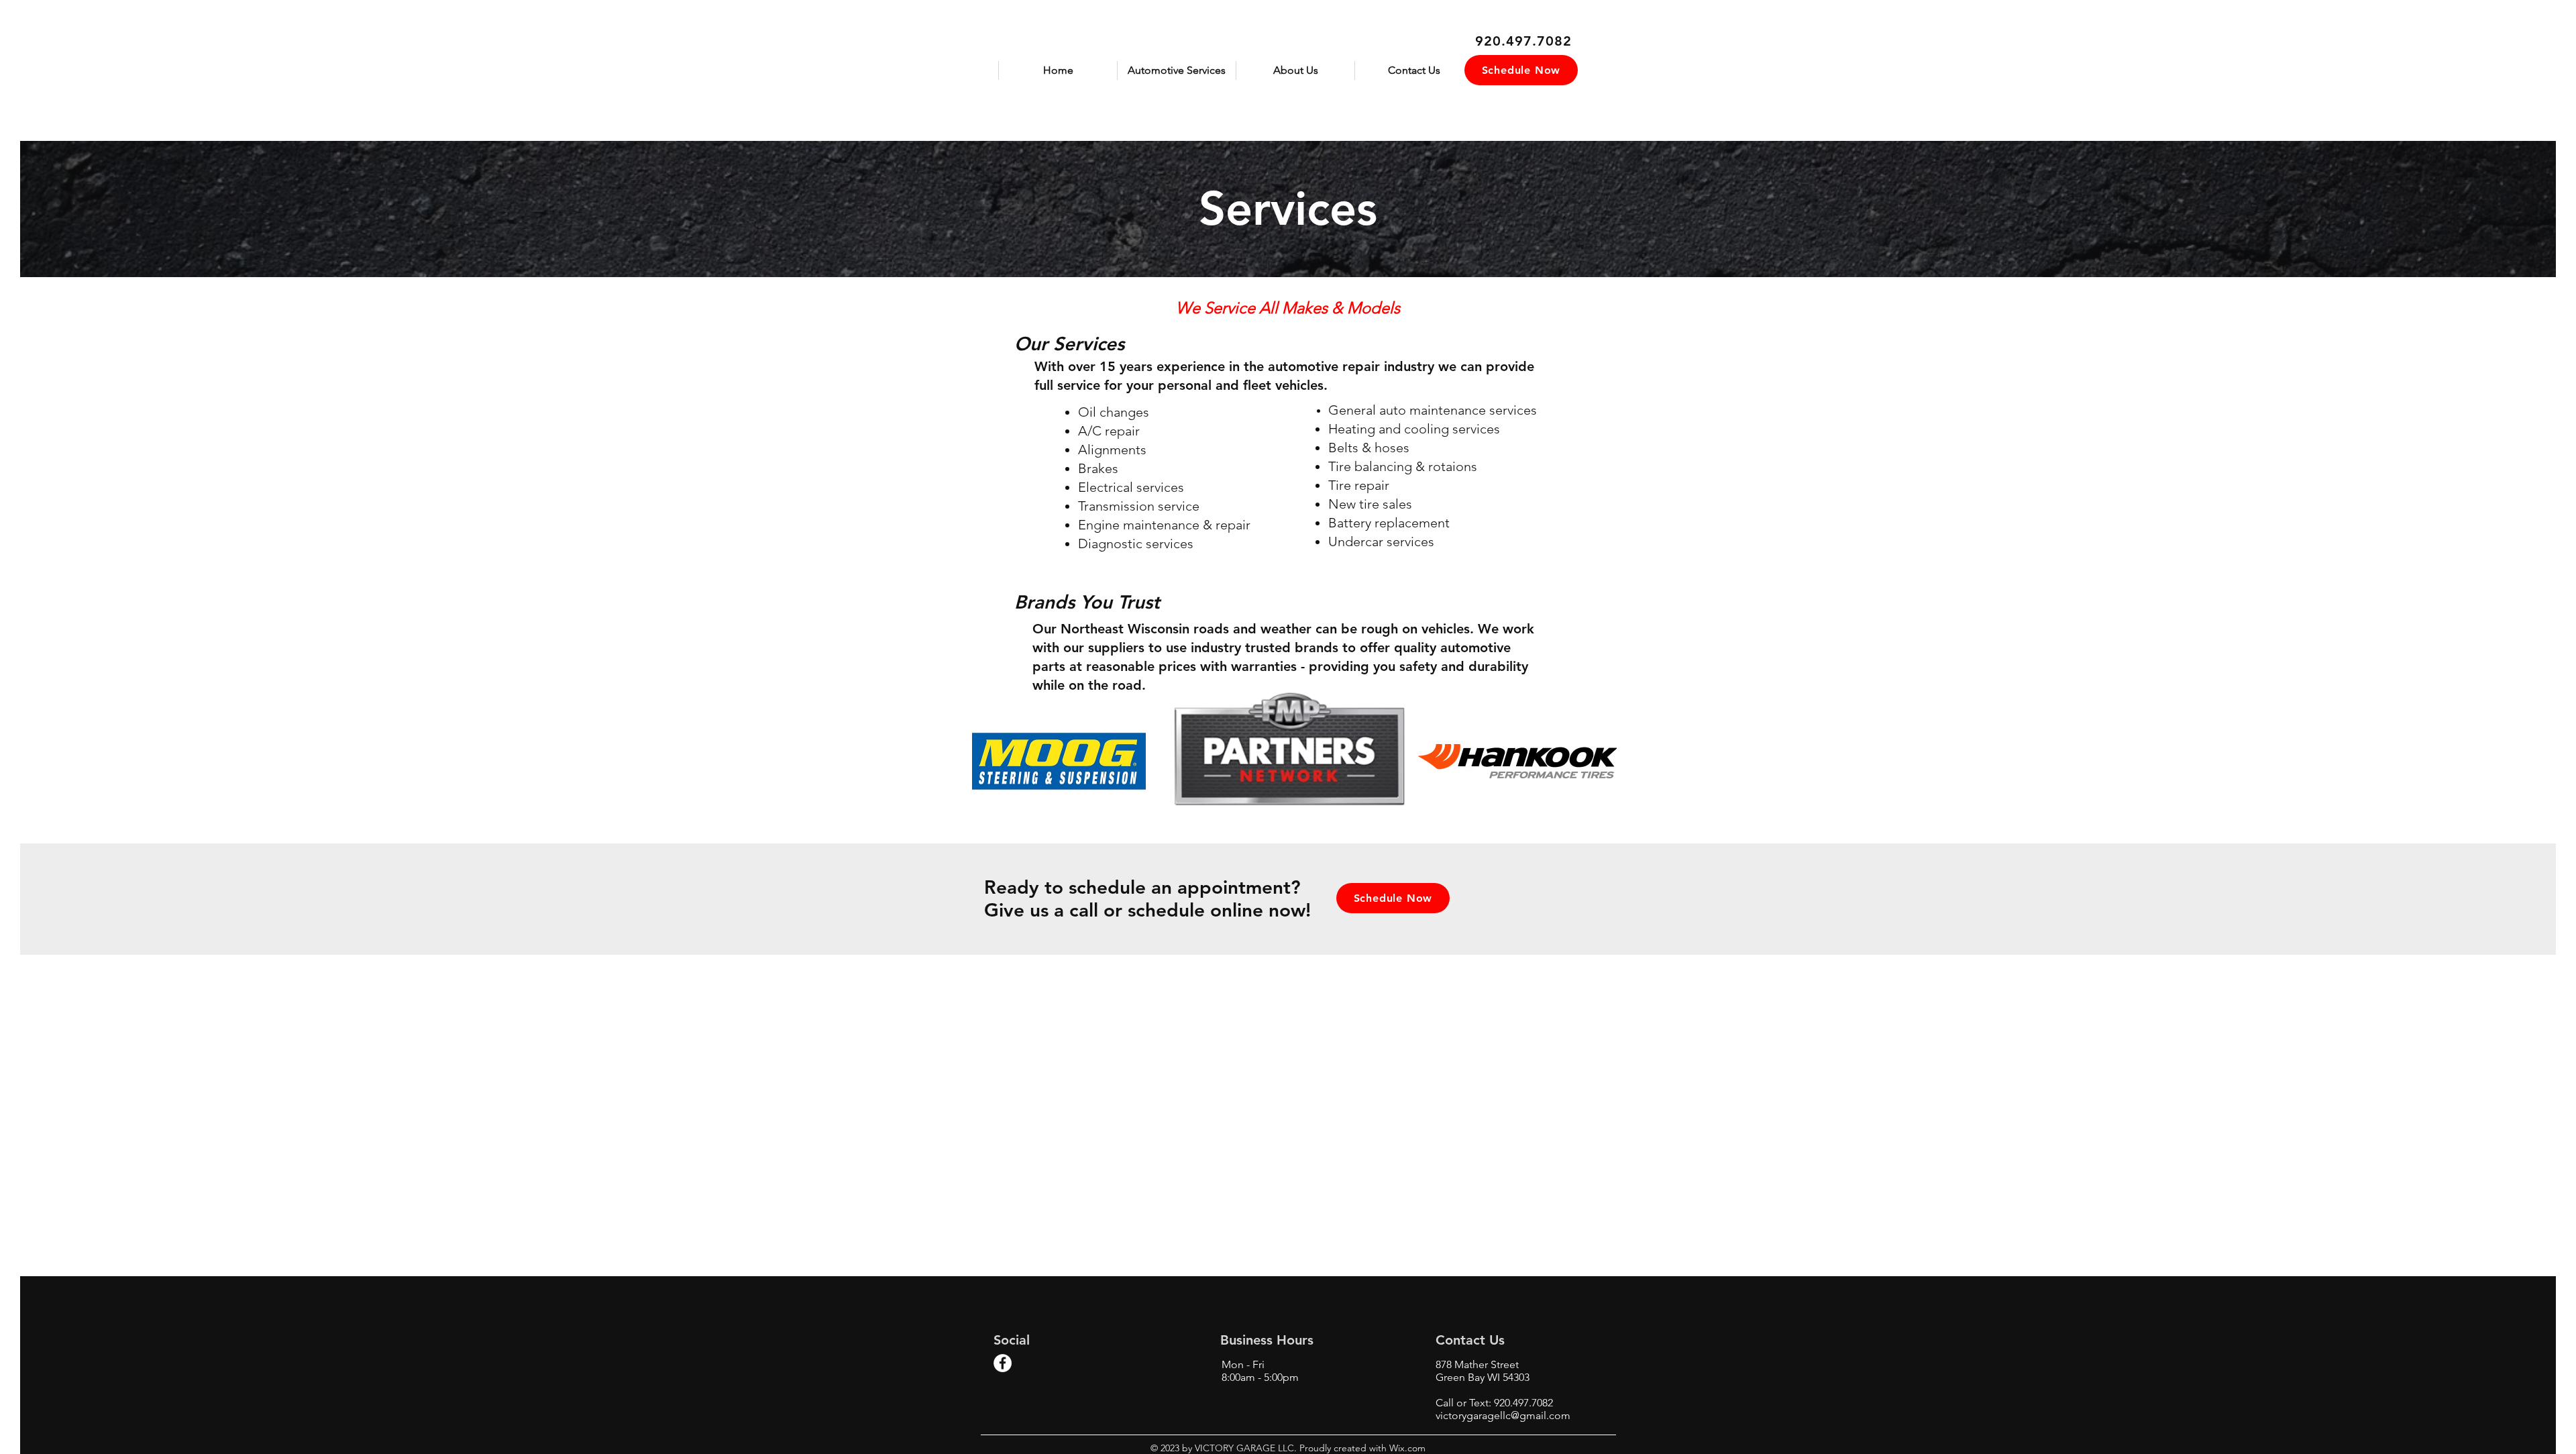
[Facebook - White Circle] (1003, 1363)
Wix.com (1406, 1448)
